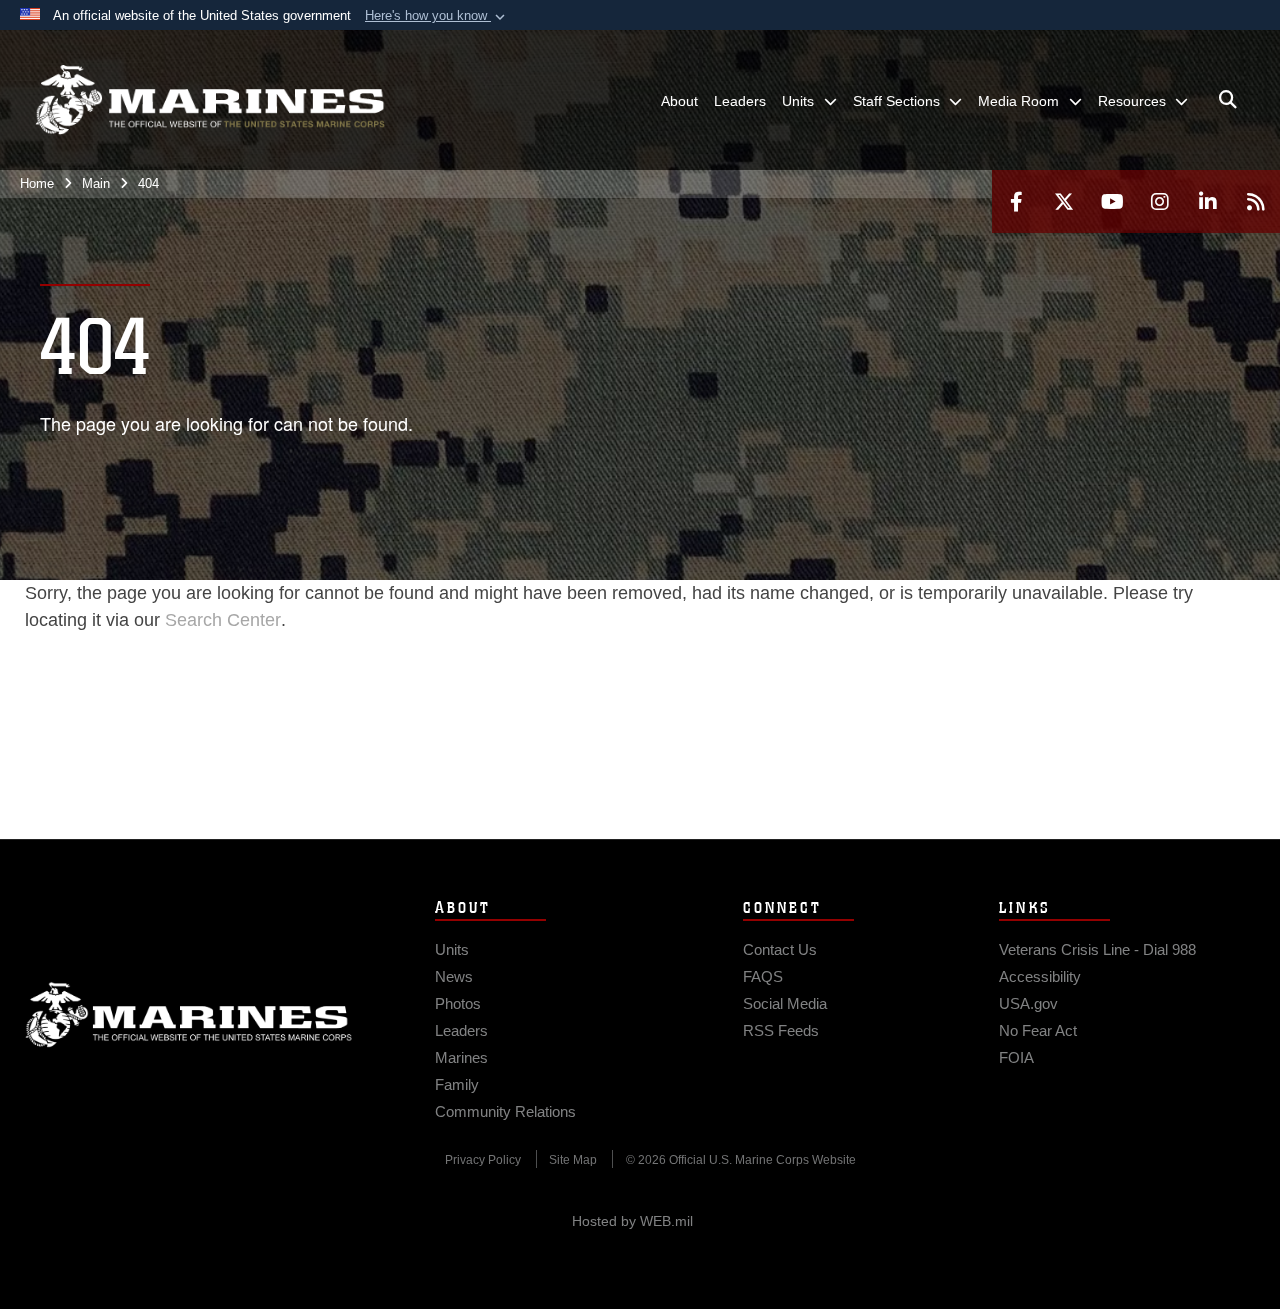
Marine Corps (189, 1015)
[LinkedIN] (1208, 201)
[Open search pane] (1228, 100)
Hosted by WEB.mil (632, 1221)
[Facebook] (1016, 201)
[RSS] (1256, 201)
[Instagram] (1160, 201)
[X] (1064, 201)
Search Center (223, 620)
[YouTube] (1112, 201)
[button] (437, 16)
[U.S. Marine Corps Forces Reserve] (210, 100)
